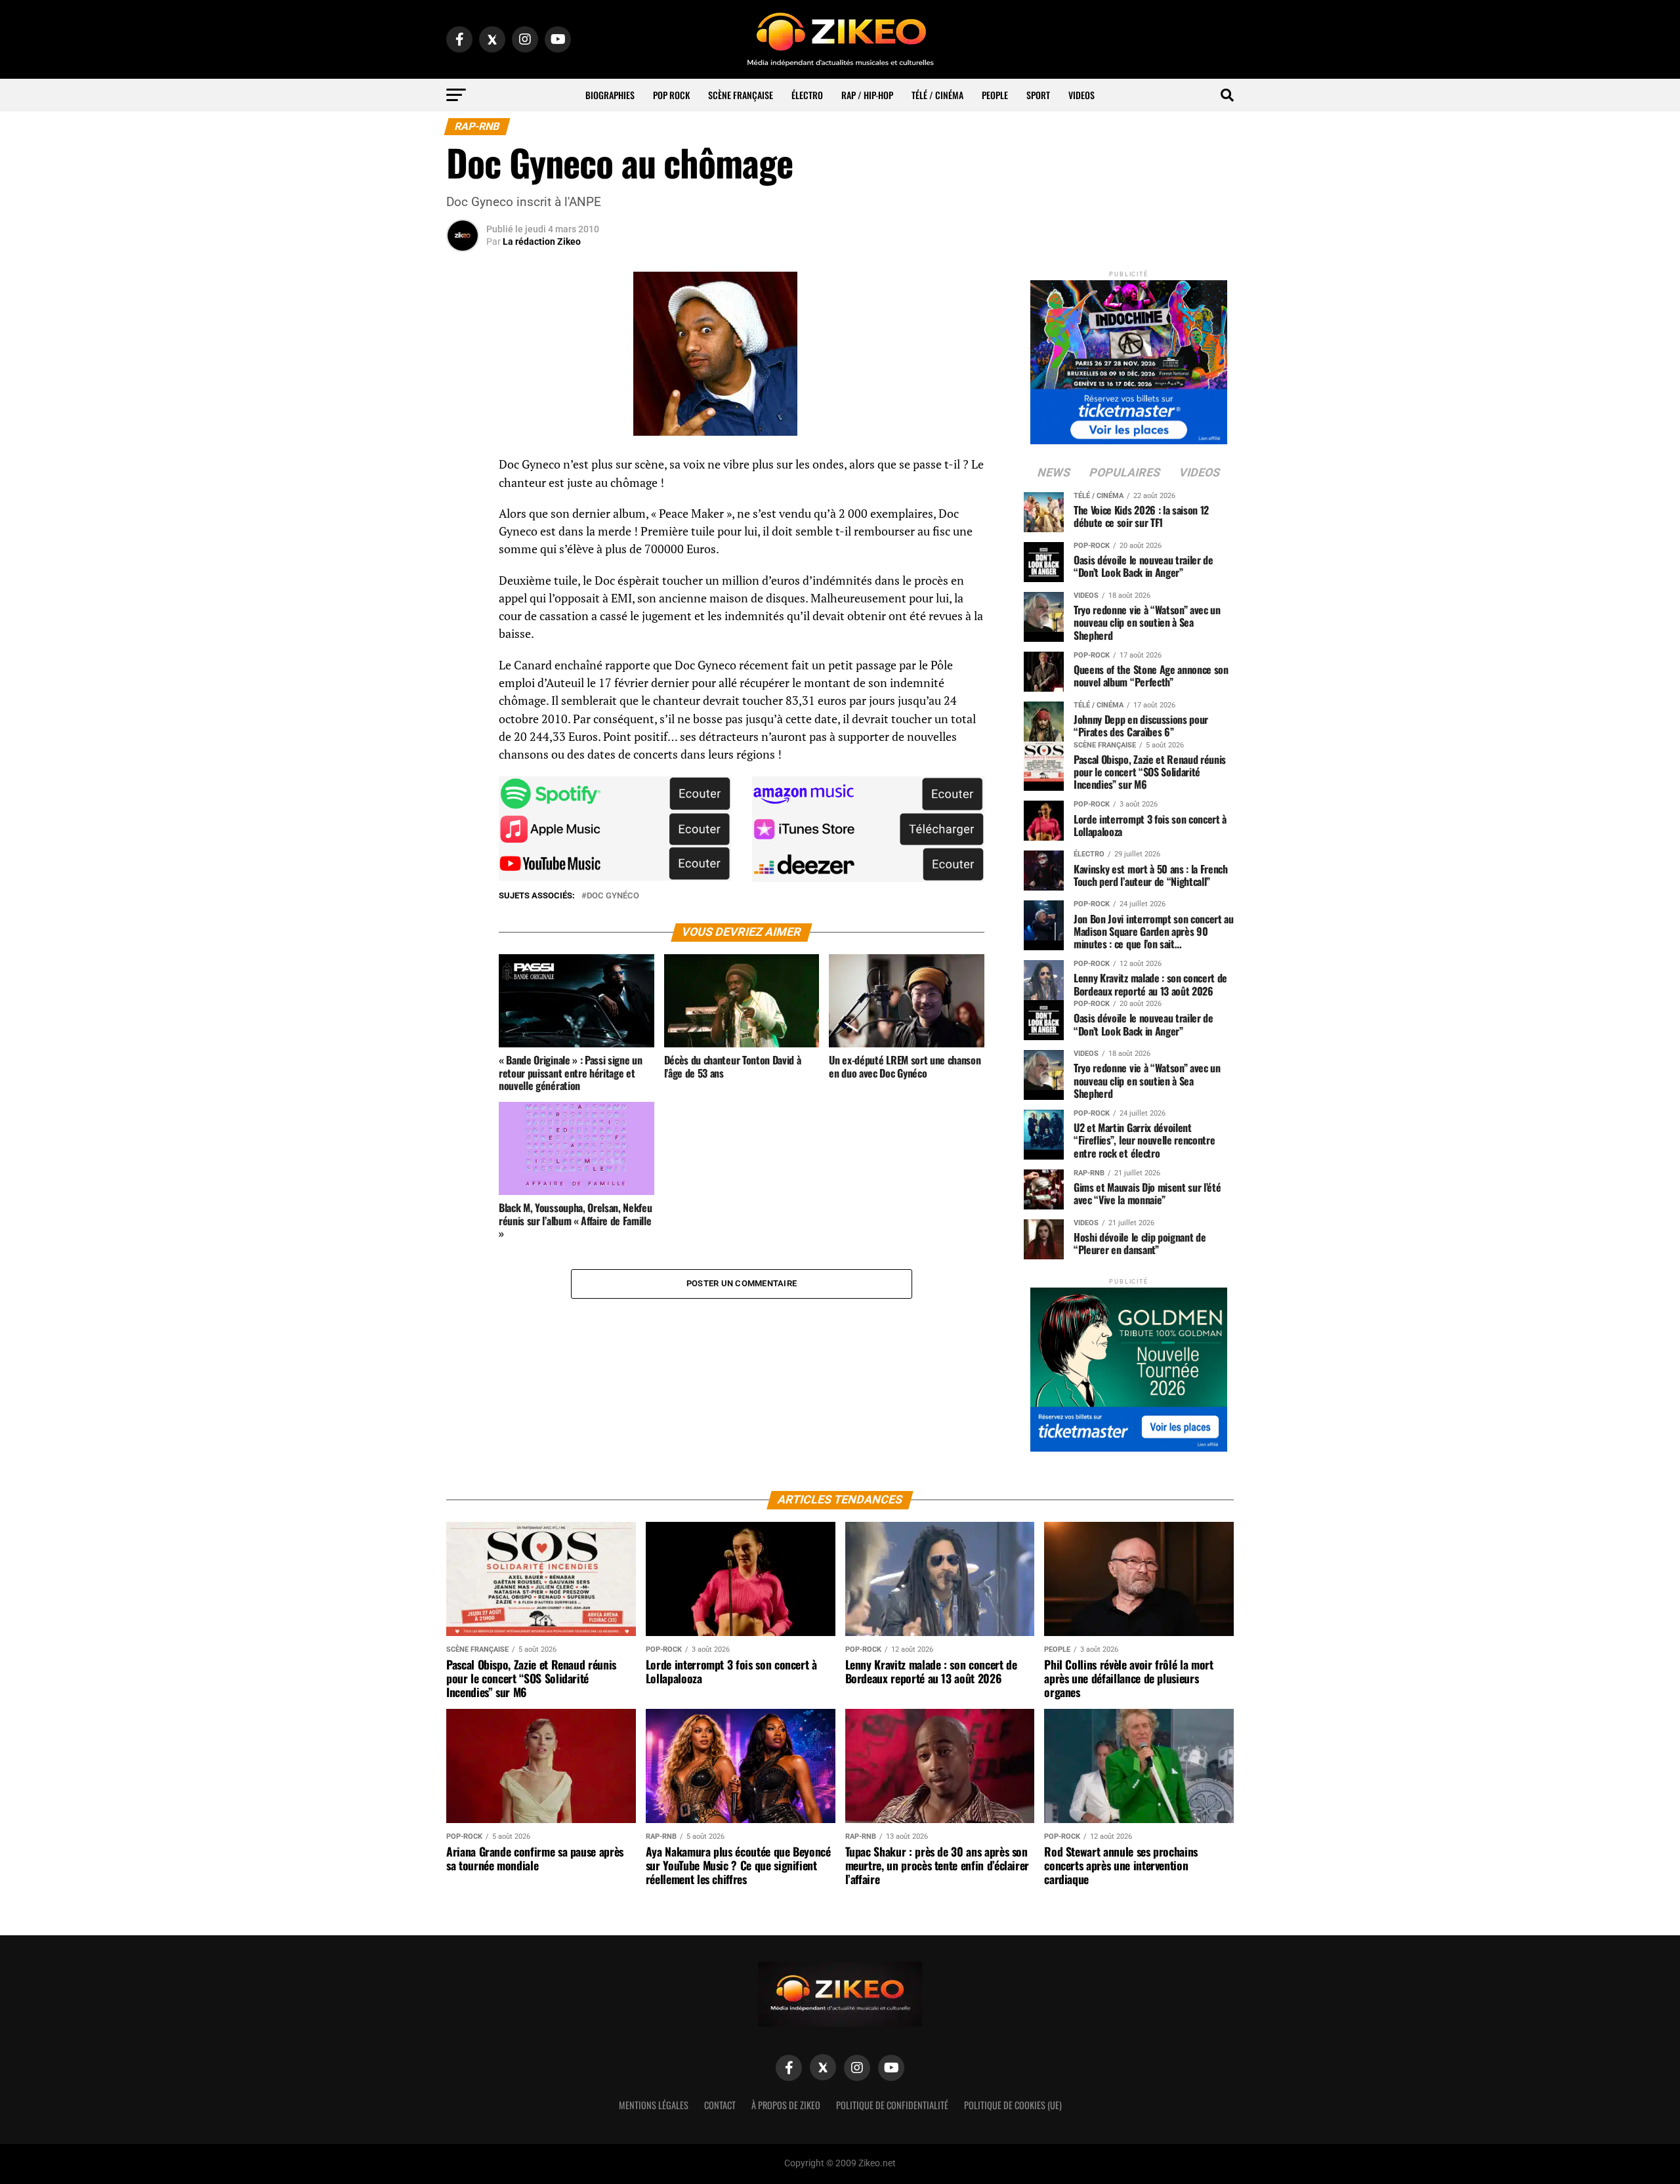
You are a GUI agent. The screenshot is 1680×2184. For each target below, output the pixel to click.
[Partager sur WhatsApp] (463, 500)
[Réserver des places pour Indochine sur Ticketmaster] (1129, 358)
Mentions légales (654, 2105)
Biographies (610, 95)
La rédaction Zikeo (542, 241)
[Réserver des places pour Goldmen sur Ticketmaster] (1129, 1365)
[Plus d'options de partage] (463, 595)
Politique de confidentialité (892, 2105)
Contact (720, 2105)
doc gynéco (613, 896)
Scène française (741, 95)
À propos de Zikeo (786, 2105)
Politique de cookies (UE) (1013, 2105)
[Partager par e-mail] (463, 563)
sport (1038, 95)
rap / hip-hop (867, 95)
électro (807, 95)
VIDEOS (1081, 95)
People (995, 95)
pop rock (671, 95)
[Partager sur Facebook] (463, 469)
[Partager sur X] (463, 532)
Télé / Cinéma (937, 95)
